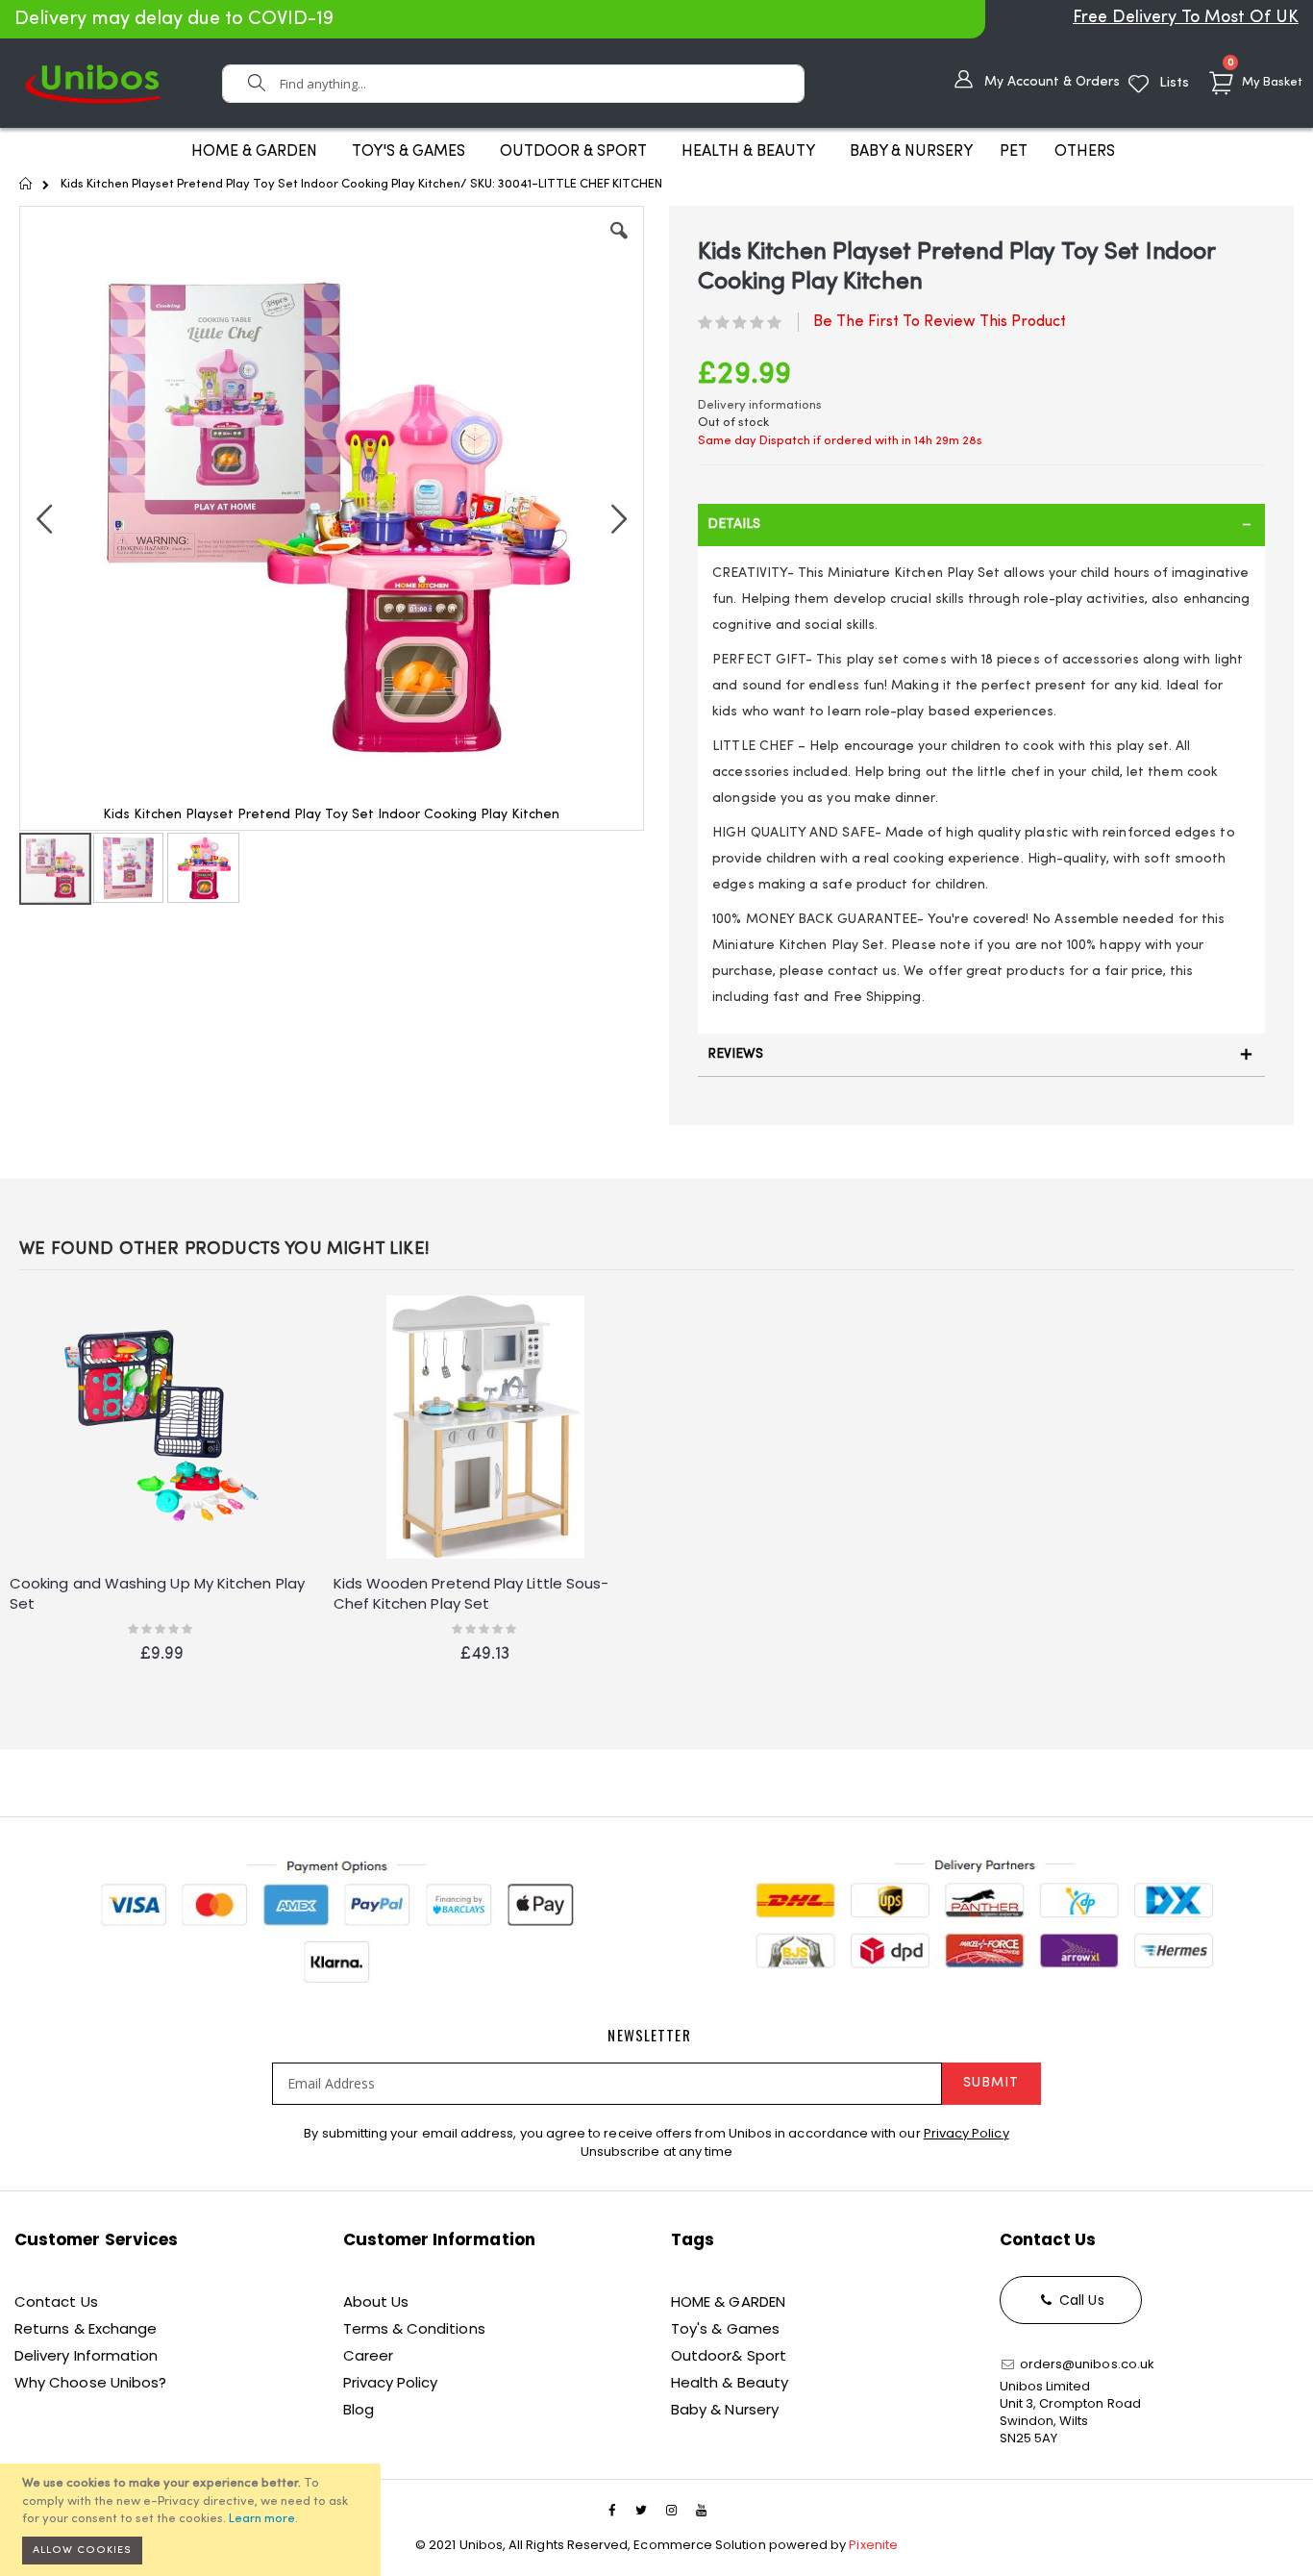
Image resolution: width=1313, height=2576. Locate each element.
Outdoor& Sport (729, 2355)
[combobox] (513, 84)
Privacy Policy (966, 2133)
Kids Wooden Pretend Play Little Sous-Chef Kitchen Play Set (471, 1593)
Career (368, 2355)
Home (26, 184)
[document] (193, 2520)
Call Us (1080, 2300)
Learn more (262, 2519)
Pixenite (873, 2545)
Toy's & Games (725, 2328)
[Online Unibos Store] (93, 83)
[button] (619, 245)
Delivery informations (760, 405)
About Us (376, 2301)
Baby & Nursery (725, 2409)
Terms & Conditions (414, 2328)
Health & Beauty (730, 2382)
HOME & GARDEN (728, 2301)
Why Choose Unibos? (90, 2382)
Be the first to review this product (940, 322)
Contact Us (56, 2301)
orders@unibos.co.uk (1086, 2364)
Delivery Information (86, 2355)
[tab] (981, 525)
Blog (359, 2409)
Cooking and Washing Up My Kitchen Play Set (157, 1593)
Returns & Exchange (86, 2328)
